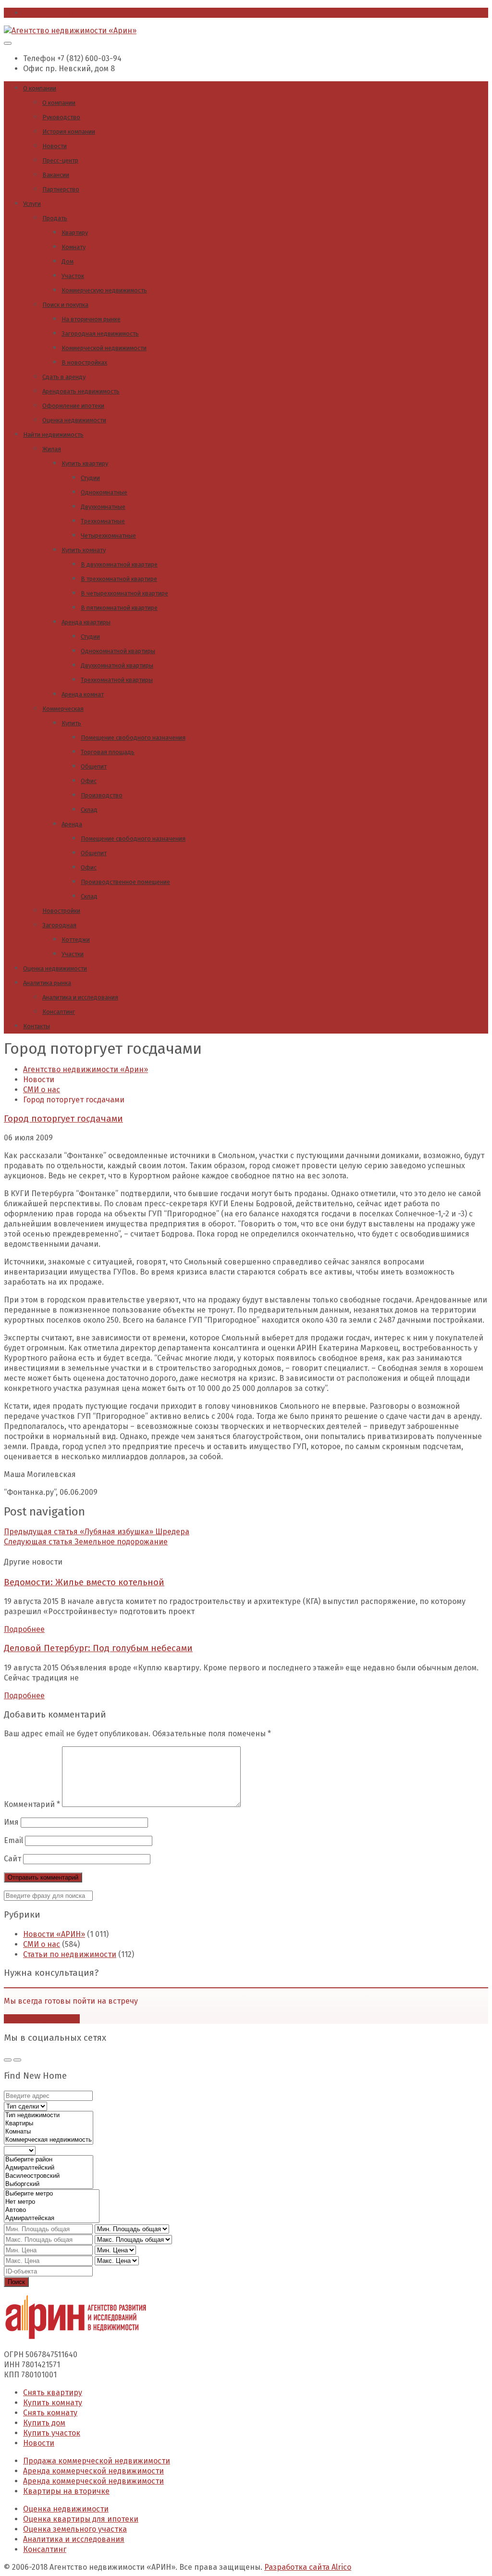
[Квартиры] (49, 2124)
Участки (73, 954)
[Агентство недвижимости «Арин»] (70, 31)
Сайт (12, 1859)
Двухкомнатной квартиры (117, 665)
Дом (68, 261)
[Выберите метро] (52, 2194)
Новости (55, 146)
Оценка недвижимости (74, 420)
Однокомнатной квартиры (118, 651)
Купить (71, 723)
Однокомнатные (104, 492)
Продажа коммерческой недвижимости (97, 2461)
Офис (89, 781)
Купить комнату (84, 550)
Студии (90, 478)
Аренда (72, 824)
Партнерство (61, 189)
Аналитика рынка (47, 983)
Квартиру (75, 233)
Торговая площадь (108, 752)
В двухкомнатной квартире (119, 564)
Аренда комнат (83, 694)
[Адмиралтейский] (49, 2168)
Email (13, 1840)
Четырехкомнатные (108, 536)
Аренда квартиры (86, 622)
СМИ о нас (42, 1944)
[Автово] (52, 2210)
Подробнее (24, 1629)
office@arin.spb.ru (56, 13)
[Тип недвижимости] (49, 2115)
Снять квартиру (53, 2393)
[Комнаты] (49, 2132)
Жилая (52, 449)
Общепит (94, 766)
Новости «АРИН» (54, 1934)
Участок (73, 276)
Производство (102, 795)
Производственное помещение (125, 882)
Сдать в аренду (64, 377)
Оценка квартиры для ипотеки (81, 2519)
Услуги (32, 204)
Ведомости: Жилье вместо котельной (84, 1582)
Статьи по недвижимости (70, 1954)
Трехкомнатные (103, 521)
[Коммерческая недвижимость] (49, 2140)
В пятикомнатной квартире (119, 608)
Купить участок (52, 2433)
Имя (11, 1822)
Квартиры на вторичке (66, 2491)
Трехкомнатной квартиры (117, 680)
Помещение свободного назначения (133, 738)
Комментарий (32, 1804)
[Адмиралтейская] (52, 2218)
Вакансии (56, 175)
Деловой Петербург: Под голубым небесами (98, 1648)
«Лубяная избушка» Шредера (97, 1532)
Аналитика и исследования (80, 997)
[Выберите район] (49, 2160)
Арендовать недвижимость (81, 391)
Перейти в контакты (42, 2019)
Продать (55, 218)
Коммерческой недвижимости (104, 348)
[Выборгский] (49, 2184)
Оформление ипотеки (73, 406)
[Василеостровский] (49, 2176)
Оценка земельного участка (75, 2529)
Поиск (16, 2282)
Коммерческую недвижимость (104, 290)
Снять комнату (50, 2413)
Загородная (59, 925)
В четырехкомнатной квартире (124, 593)
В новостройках (84, 362)
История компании (69, 132)
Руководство (61, 117)
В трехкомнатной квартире (119, 579)
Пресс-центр (60, 160)
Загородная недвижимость (100, 334)
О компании (40, 88)
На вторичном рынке (91, 319)
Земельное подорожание (86, 1542)
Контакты (37, 1026)
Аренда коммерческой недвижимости (93, 2471)
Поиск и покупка (65, 305)
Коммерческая (63, 709)
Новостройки (61, 911)
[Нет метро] (52, 2202)
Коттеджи (76, 940)
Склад (89, 810)
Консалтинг (59, 1012)
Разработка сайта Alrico (308, 2567)
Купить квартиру (85, 463)
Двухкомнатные (103, 507)
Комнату (74, 247)
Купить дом (44, 2423)
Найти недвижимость (53, 435)
